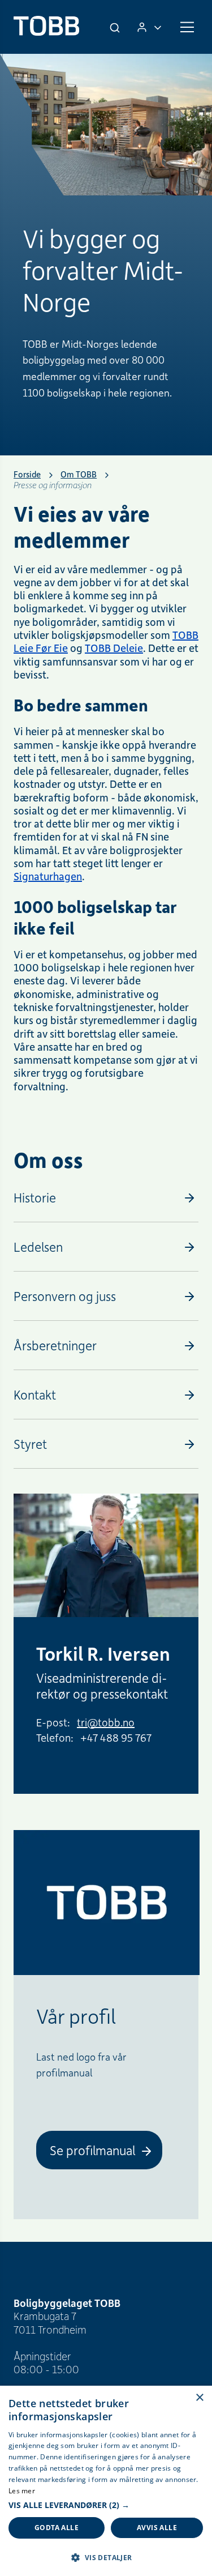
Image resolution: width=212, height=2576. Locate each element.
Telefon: (55, 1737)
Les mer (22, 2491)
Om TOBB (79, 474)
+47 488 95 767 (116, 1737)
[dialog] (106, 2481)
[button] (106, 2505)
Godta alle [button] (57, 2528)
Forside (27, 474)
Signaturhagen (48, 876)
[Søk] (116, 27)
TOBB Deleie (114, 648)
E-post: (53, 1722)
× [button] (199, 2398)
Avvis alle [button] (157, 2528)
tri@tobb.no (106, 1722)
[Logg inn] (149, 27)
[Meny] (187, 27)
